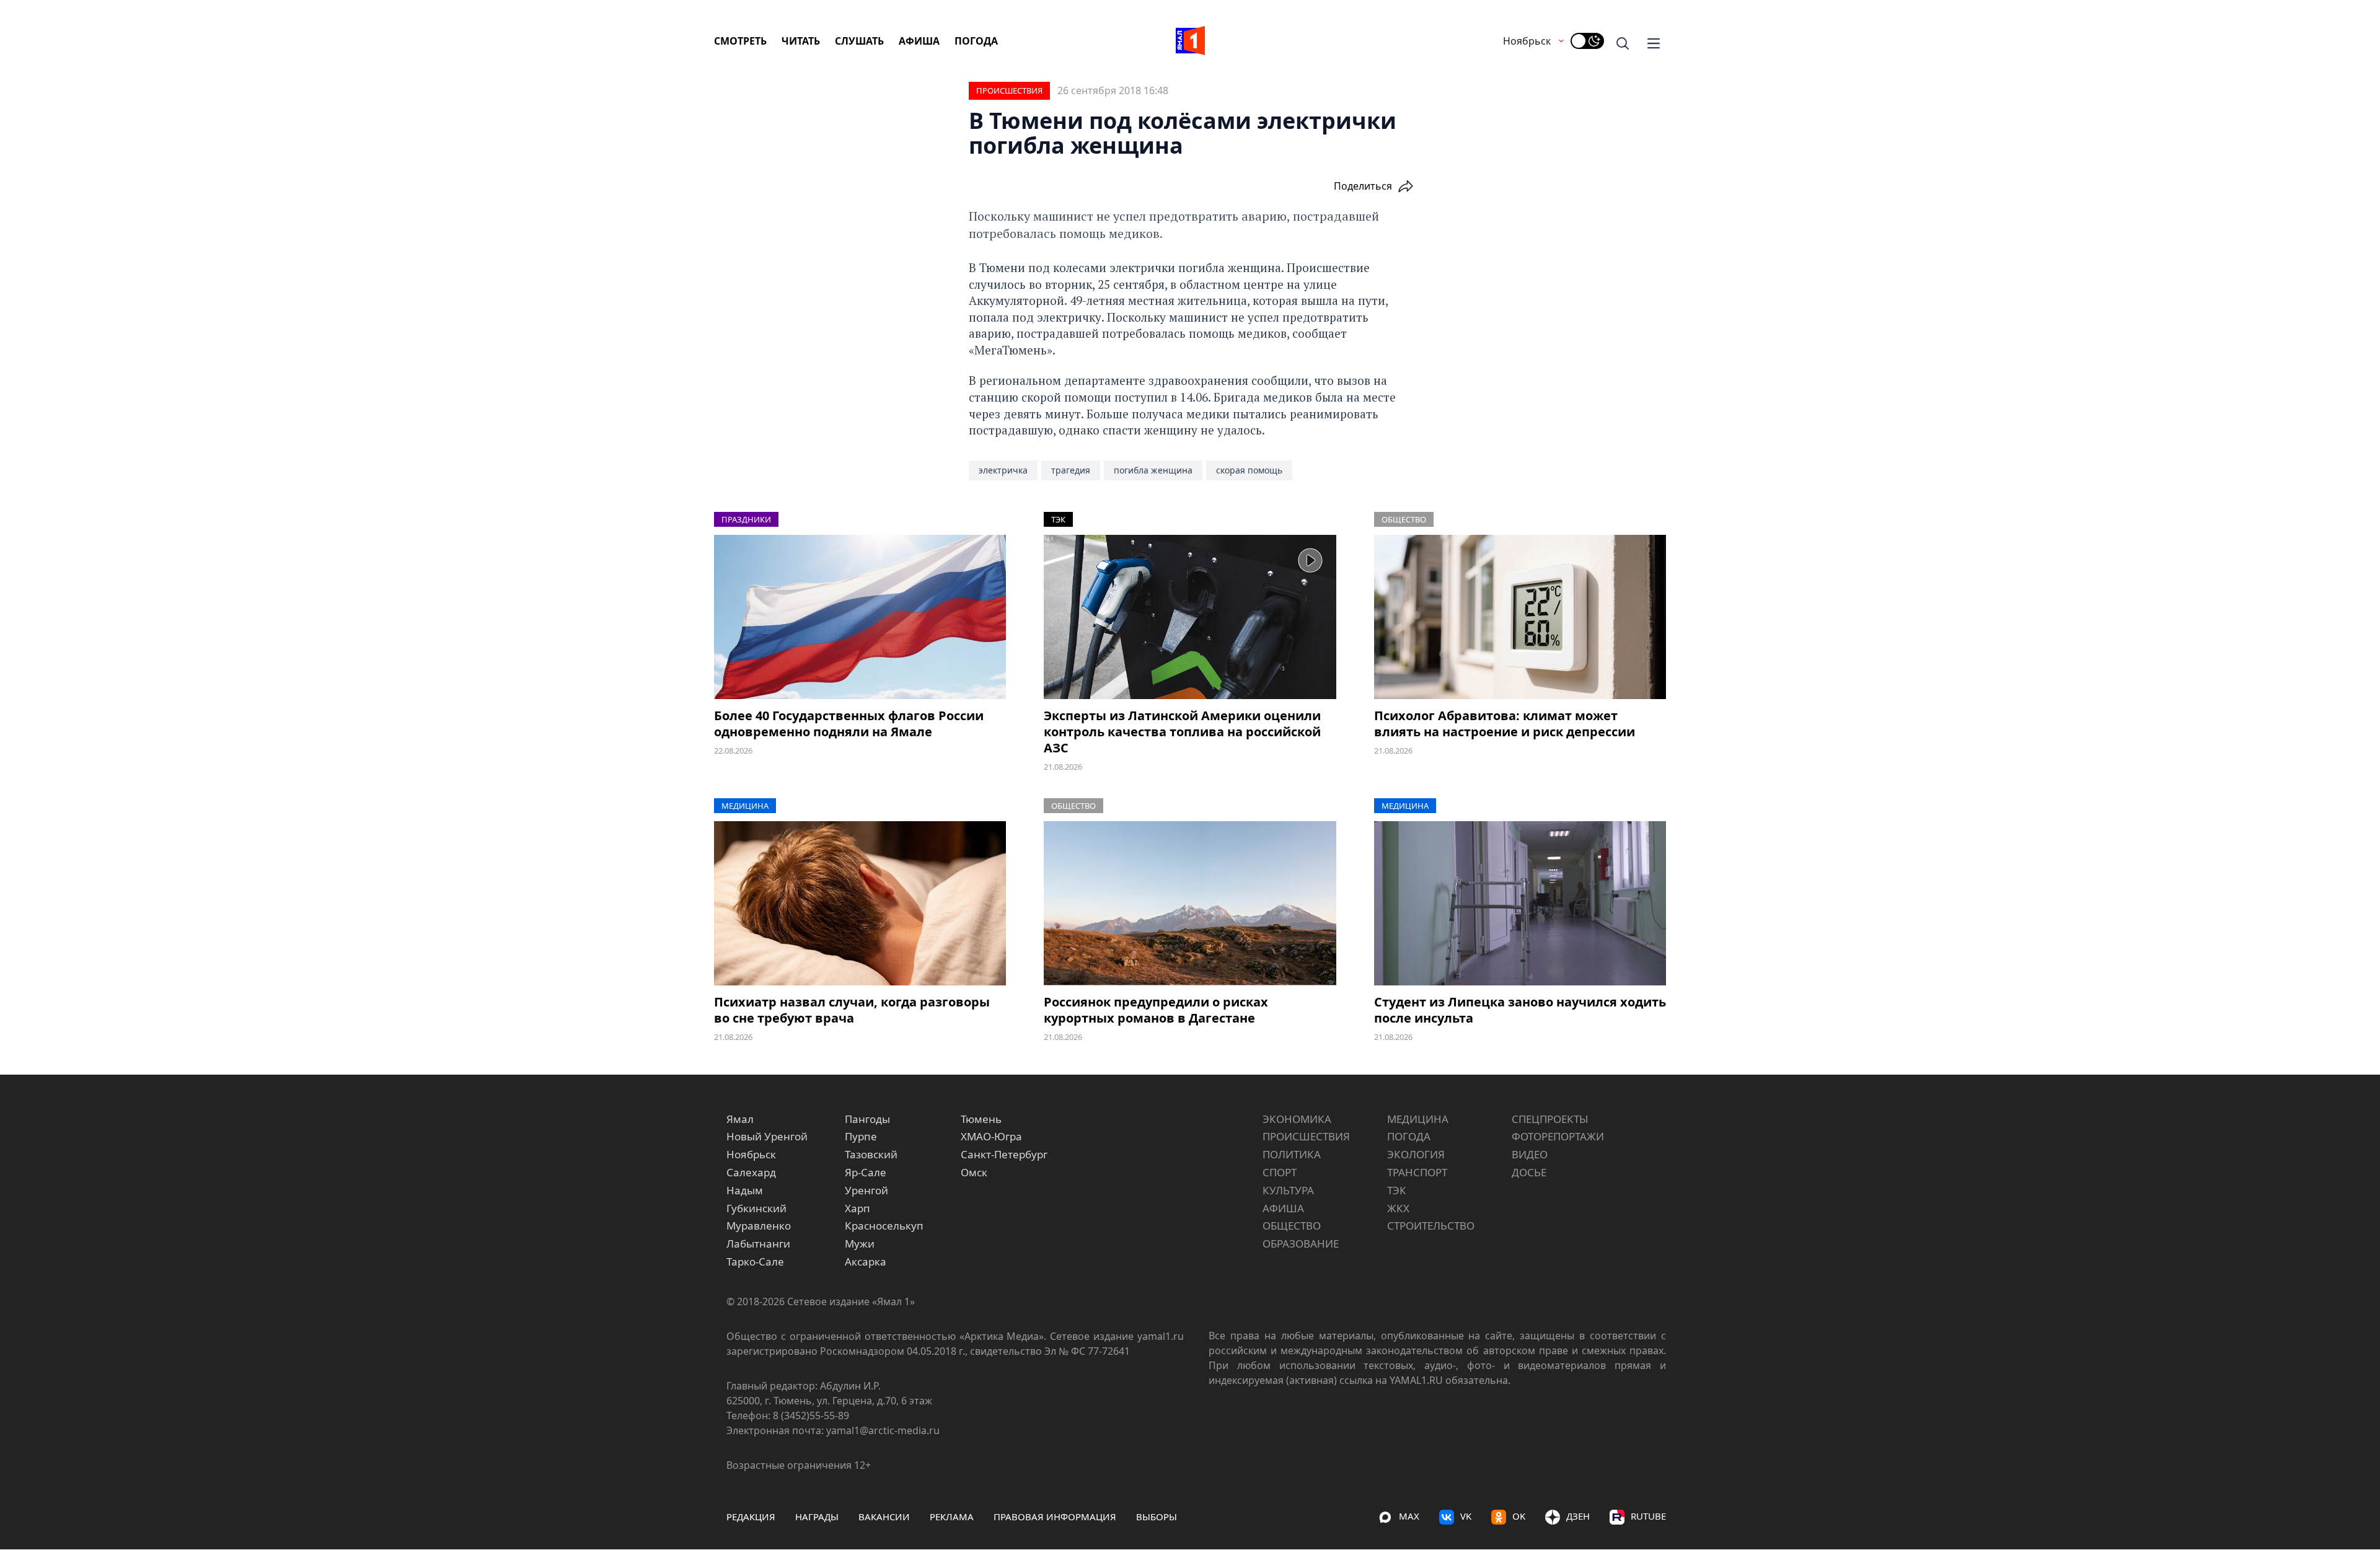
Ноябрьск (1527, 41)
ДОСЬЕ (1529, 1172)
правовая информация (1055, 1517)
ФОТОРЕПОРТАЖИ (1558, 1136)
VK (1466, 1516)
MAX (1409, 1516)
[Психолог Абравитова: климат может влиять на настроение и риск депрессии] (1520, 617)
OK (1519, 1516)
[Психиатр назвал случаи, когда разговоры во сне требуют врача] (860, 903)
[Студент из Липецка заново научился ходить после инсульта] (1520, 903)
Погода (976, 41)
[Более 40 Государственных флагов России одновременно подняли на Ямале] (860, 617)
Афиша (919, 41)
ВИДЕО (1530, 1154)
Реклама (952, 1517)
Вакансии (884, 1517)
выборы (1157, 1517)
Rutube (1648, 1516)
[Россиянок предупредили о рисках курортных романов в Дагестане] (1190, 903)
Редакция (751, 1517)
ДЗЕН (1578, 1516)
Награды (817, 1517)
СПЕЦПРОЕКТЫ (1550, 1119)
